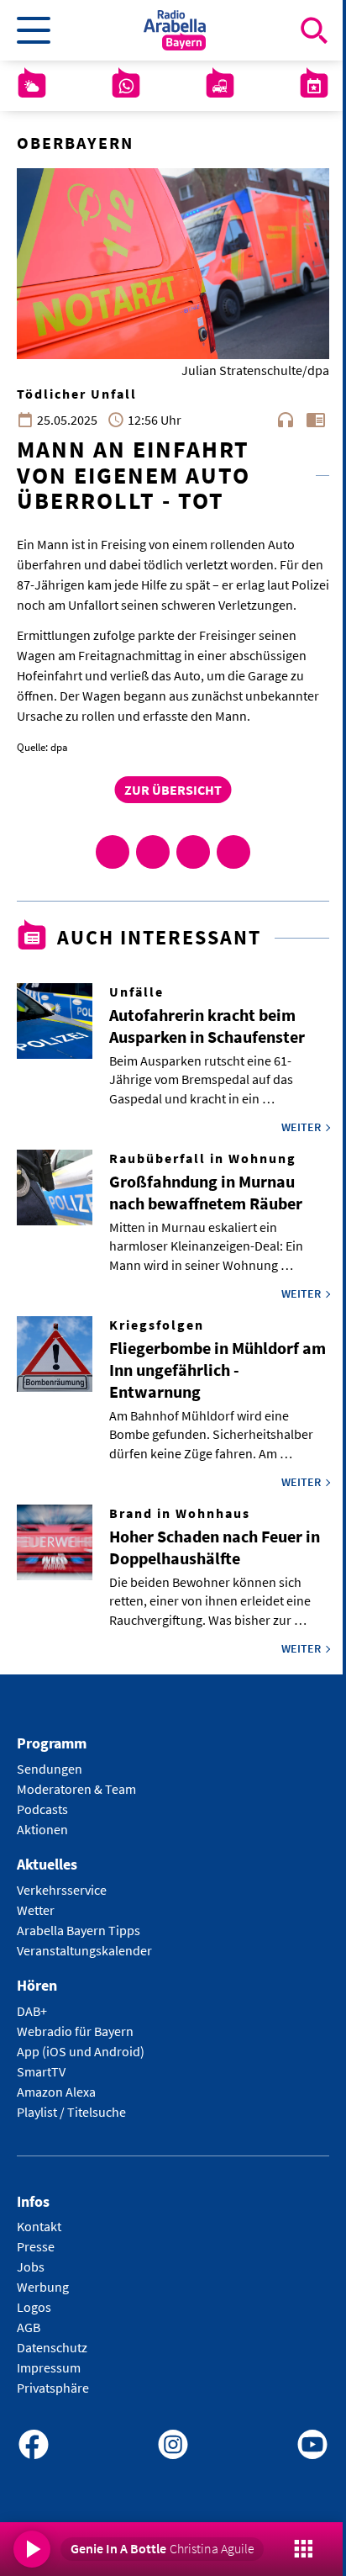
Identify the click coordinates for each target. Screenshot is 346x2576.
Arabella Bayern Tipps (79, 1930)
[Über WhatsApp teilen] (193, 852)
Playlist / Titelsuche (71, 2112)
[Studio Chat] (126, 86)
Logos (34, 2307)
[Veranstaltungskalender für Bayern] (314, 86)
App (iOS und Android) (81, 2051)
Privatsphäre (53, 2388)
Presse (36, 2246)
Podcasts (42, 1809)
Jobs (31, 2267)
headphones (286, 420)
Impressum (49, 2367)
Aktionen (42, 1829)
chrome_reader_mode (316, 420)
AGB (29, 2327)
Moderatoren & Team (76, 1789)
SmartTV (41, 2071)
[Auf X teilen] (153, 852)
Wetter (36, 1910)
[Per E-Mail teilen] (233, 852)
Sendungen (50, 1769)
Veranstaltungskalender (84, 1950)
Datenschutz (52, 2347)
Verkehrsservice (62, 1890)
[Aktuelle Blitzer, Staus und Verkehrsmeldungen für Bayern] (220, 86)
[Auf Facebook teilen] (113, 852)
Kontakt (39, 2226)
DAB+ (32, 2011)
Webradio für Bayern (75, 2031)
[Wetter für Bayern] (32, 86)
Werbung (43, 2287)
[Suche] (314, 30)
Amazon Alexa (56, 2092)
